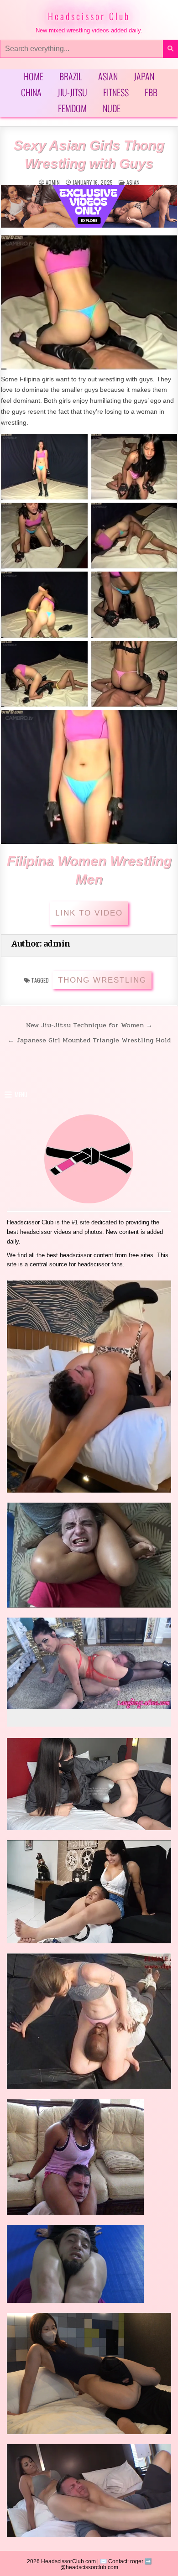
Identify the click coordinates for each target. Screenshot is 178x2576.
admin (53, 182)
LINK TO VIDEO (89, 913)
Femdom (72, 108)
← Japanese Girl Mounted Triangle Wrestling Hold (89, 1040)
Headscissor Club (89, 16)
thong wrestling (102, 980)
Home (34, 76)
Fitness (116, 92)
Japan (144, 76)
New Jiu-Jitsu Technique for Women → (89, 1025)
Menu (21, 1094)
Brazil (71, 76)
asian (133, 182)
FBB (151, 92)
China (31, 92)
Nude (112, 108)
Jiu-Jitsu (72, 92)
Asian (108, 76)
